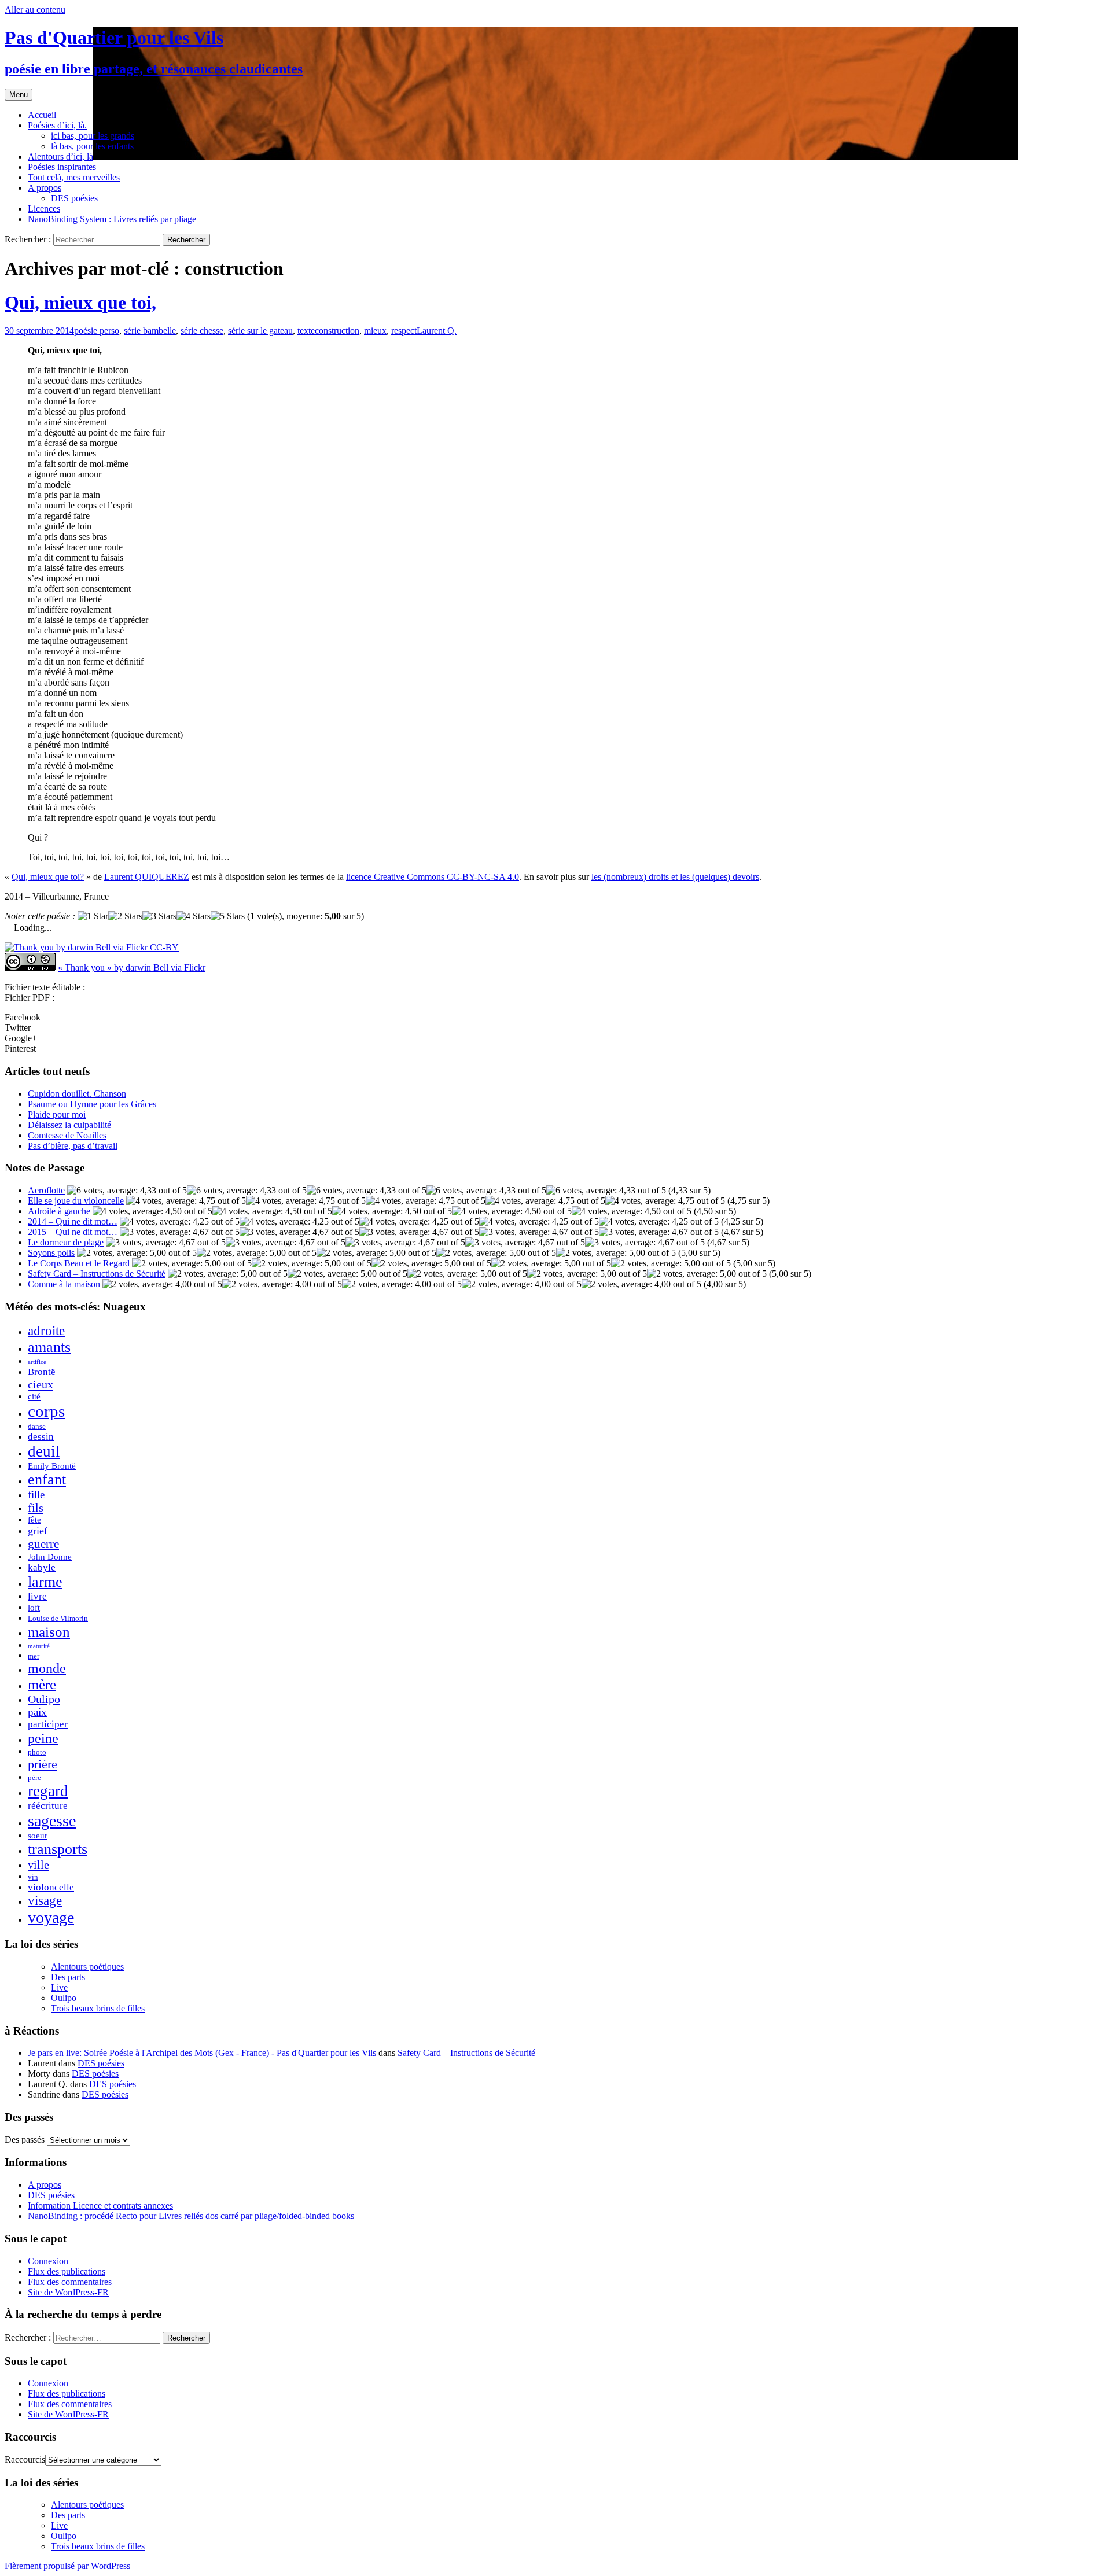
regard (48, 1791)
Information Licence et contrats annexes (100, 2205)
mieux (375, 331)
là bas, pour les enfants (92, 146)
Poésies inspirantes (62, 167)
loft (34, 1607)
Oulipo (44, 1699)
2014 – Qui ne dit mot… (73, 1221)
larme (45, 1582)
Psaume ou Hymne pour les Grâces (92, 1104)
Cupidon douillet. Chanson (77, 1094)
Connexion (48, 2261)
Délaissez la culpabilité (69, 1125)
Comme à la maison (64, 1284)
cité (34, 1396)
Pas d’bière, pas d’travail (73, 1146)
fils (36, 1508)
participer (48, 1724)
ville (38, 1864)
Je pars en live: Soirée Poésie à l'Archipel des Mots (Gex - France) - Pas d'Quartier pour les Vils (202, 2053)
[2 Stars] (125, 916)
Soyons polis (51, 1253)
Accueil (42, 115)
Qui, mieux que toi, (80, 303)
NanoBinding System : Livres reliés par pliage (112, 219)
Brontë (42, 1372)
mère (42, 1684)
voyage (51, 1917)
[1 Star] (93, 916)
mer (34, 1656)
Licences (44, 209)
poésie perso (97, 331)
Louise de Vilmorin (58, 1618)
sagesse (52, 1821)
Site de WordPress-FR (68, 2292)
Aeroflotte (46, 1190)
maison (49, 1631)
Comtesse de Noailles (67, 1135)
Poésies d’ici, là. (57, 125)
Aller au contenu (35, 10)
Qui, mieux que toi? (48, 877)
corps (46, 1411)
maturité (39, 1646)
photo (37, 1752)
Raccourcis (25, 2459)
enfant (47, 1479)
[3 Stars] (159, 916)
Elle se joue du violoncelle (76, 1201)
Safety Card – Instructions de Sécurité (97, 1274)
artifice (37, 1362)
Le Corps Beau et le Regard (79, 1263)
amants (49, 1347)
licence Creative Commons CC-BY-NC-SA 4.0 (433, 877)
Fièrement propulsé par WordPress (67, 2566)
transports (58, 1849)
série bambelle (150, 331)
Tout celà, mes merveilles (74, 177)
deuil (44, 1451)
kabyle (42, 1567)
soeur (38, 1835)
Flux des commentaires (70, 2282)
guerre (43, 1544)
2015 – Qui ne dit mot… (73, 1232)
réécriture (48, 1806)
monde (47, 1668)
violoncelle (51, 1887)
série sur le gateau (260, 331)
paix (37, 1712)
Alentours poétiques (87, 1967)
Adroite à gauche (59, 1211)
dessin (41, 1437)
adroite (46, 1331)
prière (43, 1764)
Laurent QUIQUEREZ (147, 877)
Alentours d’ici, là (60, 156)
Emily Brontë (52, 1466)
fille (36, 1495)
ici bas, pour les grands (93, 136)
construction (337, 331)
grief (38, 1531)
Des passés (25, 2140)
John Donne (50, 1556)
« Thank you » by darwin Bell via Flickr (132, 968)
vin (33, 1877)
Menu (19, 95)
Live (59, 1987)
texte (306, 331)
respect (404, 331)
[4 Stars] (194, 916)
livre (37, 1596)
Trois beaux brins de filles (98, 2008)
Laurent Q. (437, 331)
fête (34, 1519)
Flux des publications (67, 2271)
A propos (45, 188)
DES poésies (74, 198)
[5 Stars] (228, 916)
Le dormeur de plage (66, 1242)
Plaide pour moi (57, 1114)
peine (43, 1738)
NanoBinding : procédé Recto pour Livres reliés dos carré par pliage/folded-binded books (191, 2216)
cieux (41, 1384)
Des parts (68, 1977)
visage (45, 1901)
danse (37, 1426)
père (34, 1777)
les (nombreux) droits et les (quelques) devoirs (675, 877)
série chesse (202, 331)
